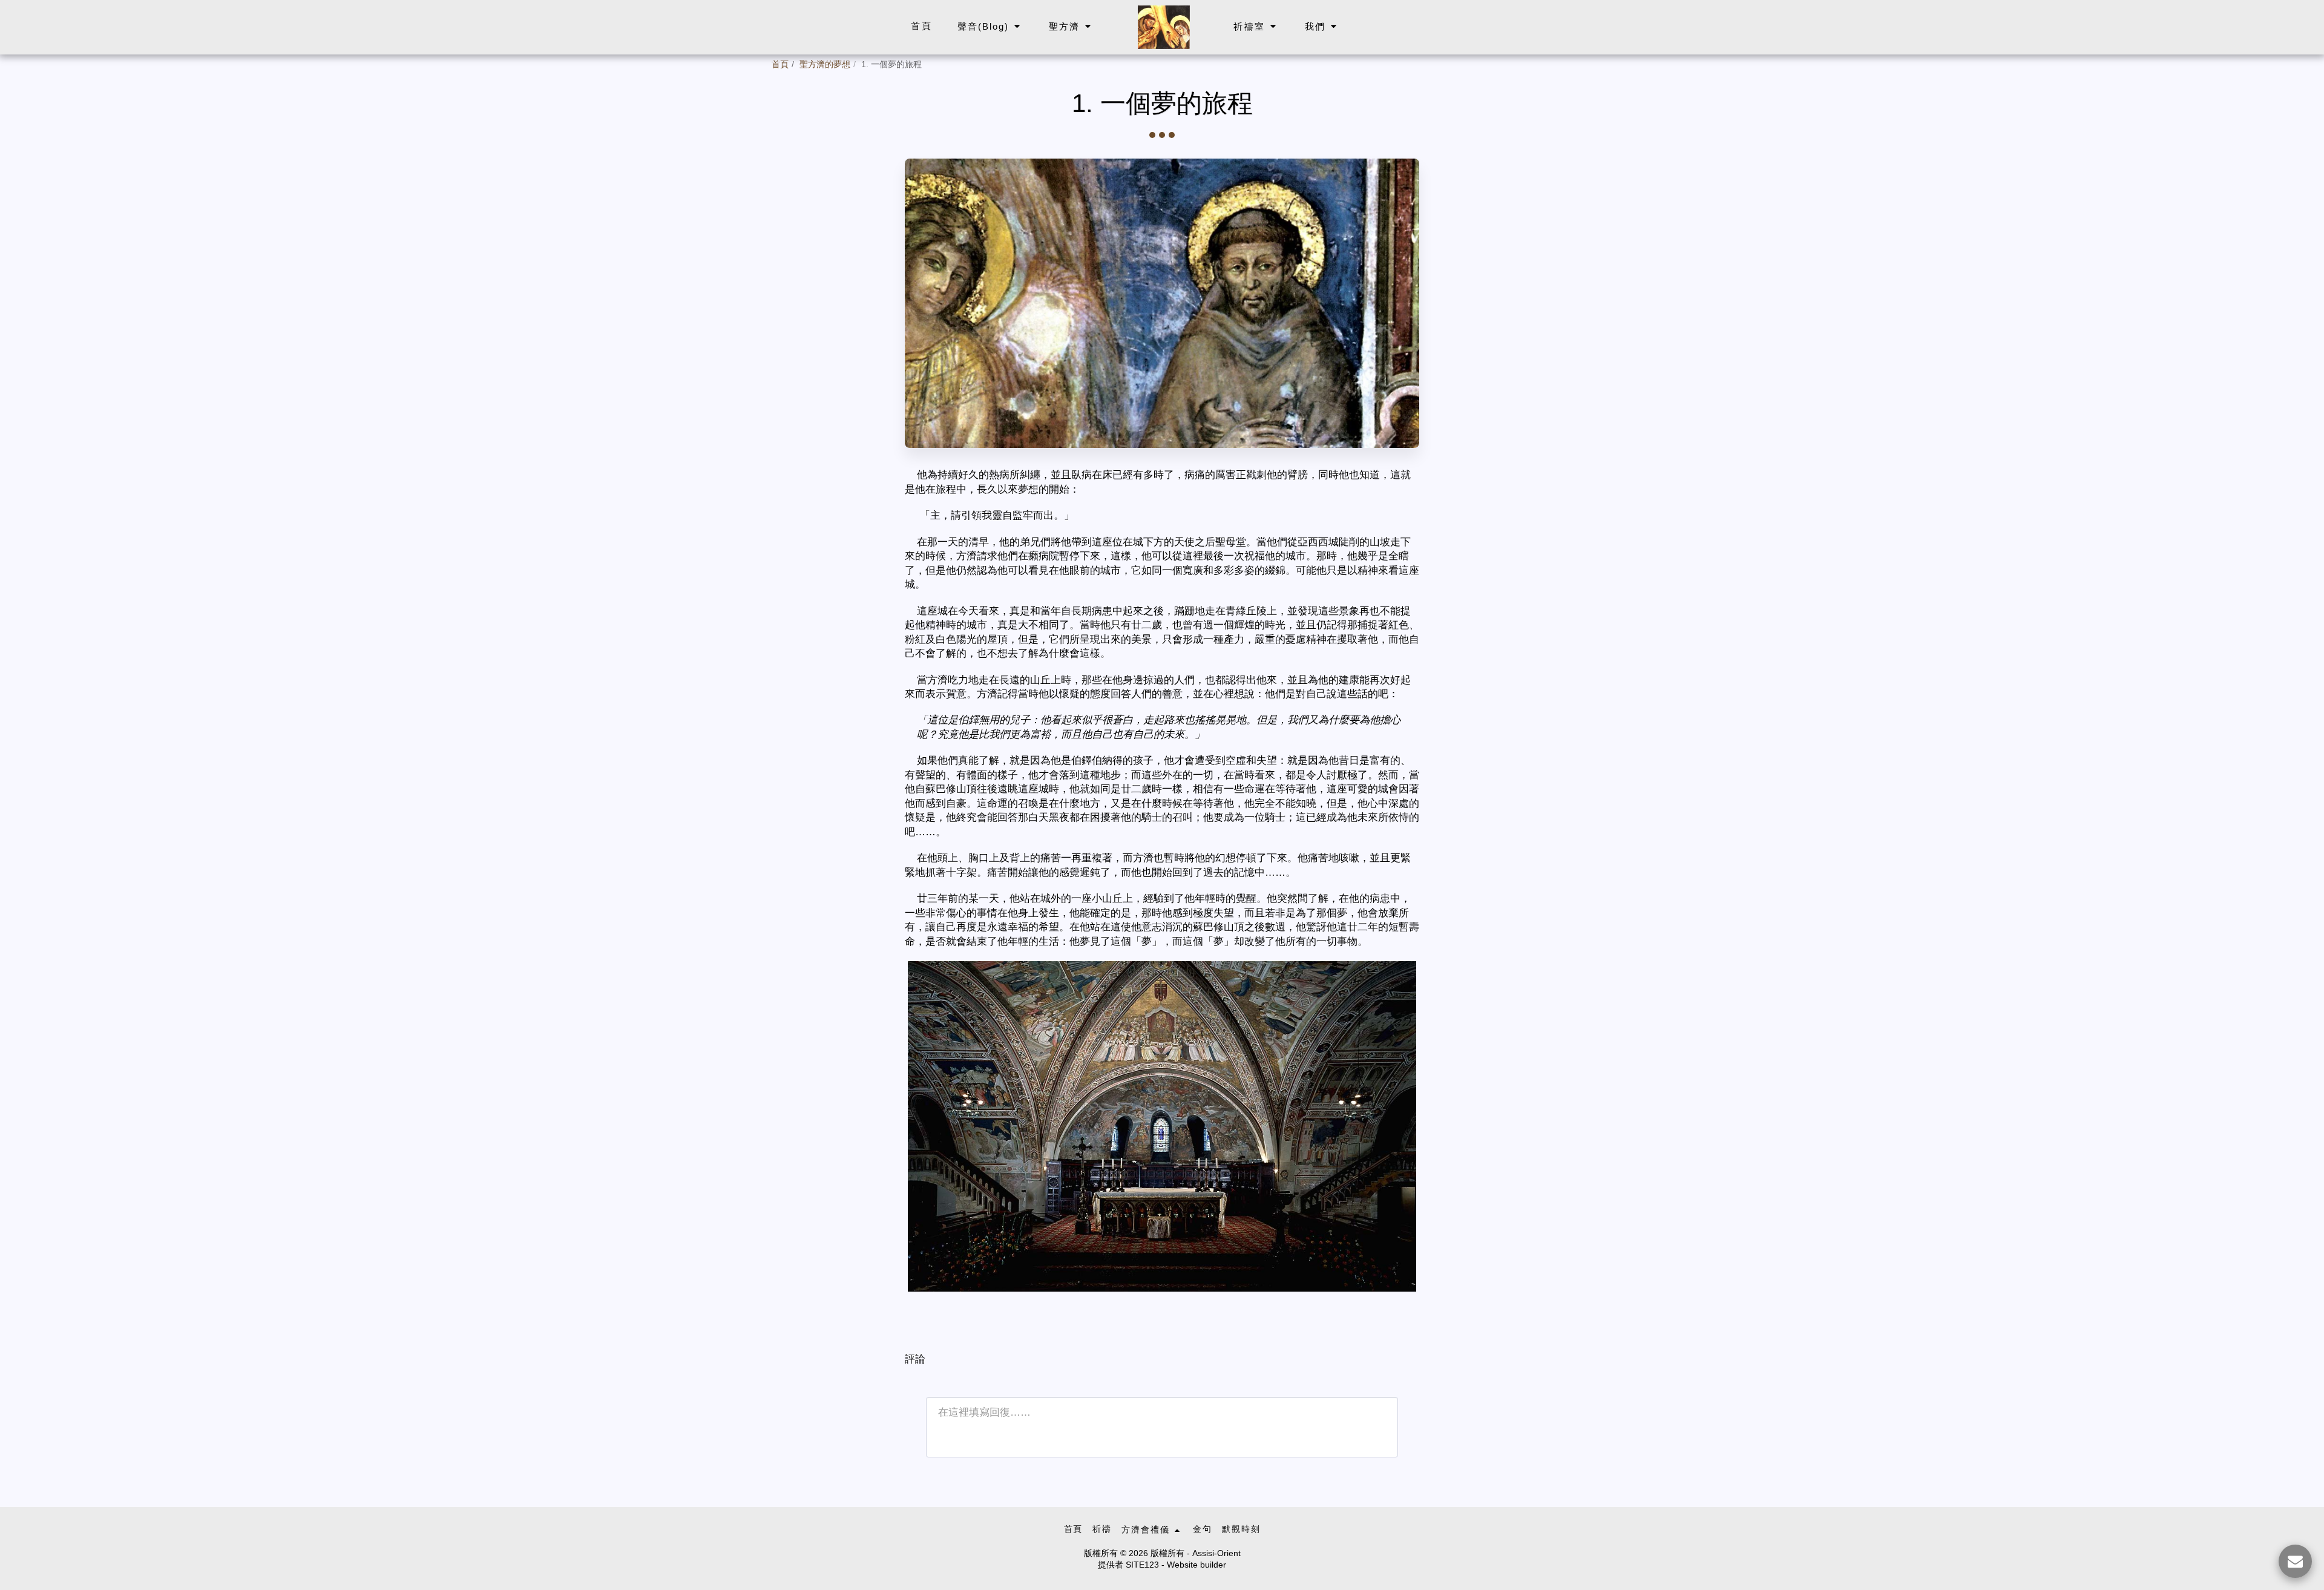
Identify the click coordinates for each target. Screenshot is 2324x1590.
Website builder (1196, 1565)
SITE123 (1142, 1565)
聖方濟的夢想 (825, 65)
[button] (990, 27)
